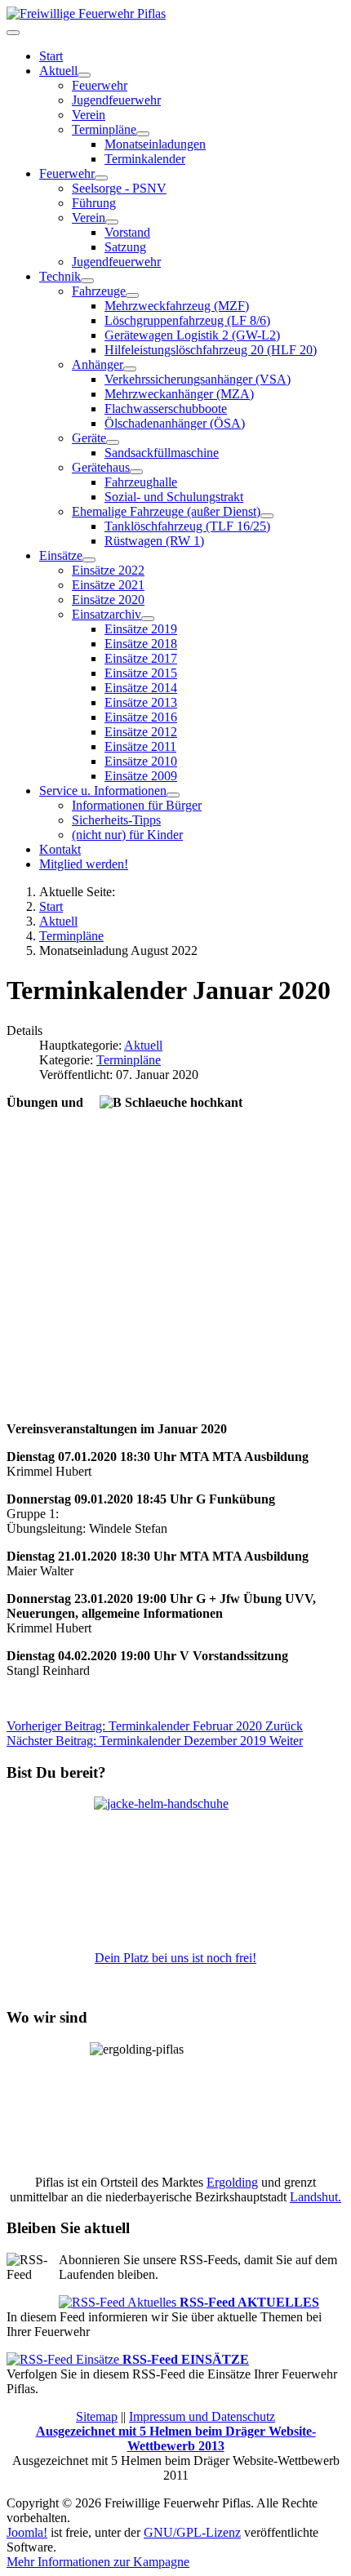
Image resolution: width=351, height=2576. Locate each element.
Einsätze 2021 (108, 585)
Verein (89, 115)
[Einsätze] (89, 560)
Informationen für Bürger (137, 805)
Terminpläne (129, 1060)
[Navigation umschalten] (13, 33)
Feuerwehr (100, 85)
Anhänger (98, 364)
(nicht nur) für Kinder (127, 835)
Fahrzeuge (99, 291)
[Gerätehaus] (136, 472)
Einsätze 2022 (108, 570)
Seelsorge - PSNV (119, 188)
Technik (60, 276)
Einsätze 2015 (141, 673)
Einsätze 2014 (141, 688)
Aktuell (58, 71)
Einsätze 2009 (141, 776)
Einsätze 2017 (141, 658)
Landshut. (315, 2197)
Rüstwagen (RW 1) (154, 541)
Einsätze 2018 (141, 644)
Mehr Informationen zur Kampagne (98, 2562)
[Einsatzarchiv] (148, 619)
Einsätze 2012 (141, 732)
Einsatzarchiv (107, 614)
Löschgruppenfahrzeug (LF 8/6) (187, 320)
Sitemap (97, 2416)
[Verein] (112, 222)
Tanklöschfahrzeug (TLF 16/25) (187, 526)
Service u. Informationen (103, 791)
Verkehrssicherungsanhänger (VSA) (198, 379)
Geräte (89, 438)
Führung (94, 203)
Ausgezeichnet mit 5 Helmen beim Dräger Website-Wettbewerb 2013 (176, 2438)
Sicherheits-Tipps (116, 820)
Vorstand (127, 232)
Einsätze (61, 555)
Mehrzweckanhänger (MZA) (179, 394)
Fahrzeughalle (141, 482)
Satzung (125, 247)
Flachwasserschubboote (166, 409)
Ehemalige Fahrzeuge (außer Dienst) (166, 511)
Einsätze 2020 (108, 600)
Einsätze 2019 (141, 629)
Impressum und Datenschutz (202, 2416)
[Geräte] (113, 442)
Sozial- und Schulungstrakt (174, 497)
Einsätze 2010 (141, 761)
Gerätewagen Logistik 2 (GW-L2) (192, 335)
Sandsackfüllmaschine (162, 453)
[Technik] (87, 281)
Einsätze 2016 (141, 717)
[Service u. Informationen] (173, 795)
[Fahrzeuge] (132, 295)
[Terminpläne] (143, 134)
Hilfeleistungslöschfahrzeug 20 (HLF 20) (211, 350)
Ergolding (232, 2182)
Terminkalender (145, 159)
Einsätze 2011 (140, 746)
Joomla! (27, 2532)
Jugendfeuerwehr (116, 100)
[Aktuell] (84, 75)
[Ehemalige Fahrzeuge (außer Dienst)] (267, 516)
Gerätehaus (101, 467)
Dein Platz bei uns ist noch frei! (175, 1958)
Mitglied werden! (84, 864)
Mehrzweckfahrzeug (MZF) (177, 306)
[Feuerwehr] (101, 178)
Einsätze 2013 (141, 702)
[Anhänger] (130, 369)
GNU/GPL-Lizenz (192, 2532)
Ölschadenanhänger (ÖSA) (175, 423)
